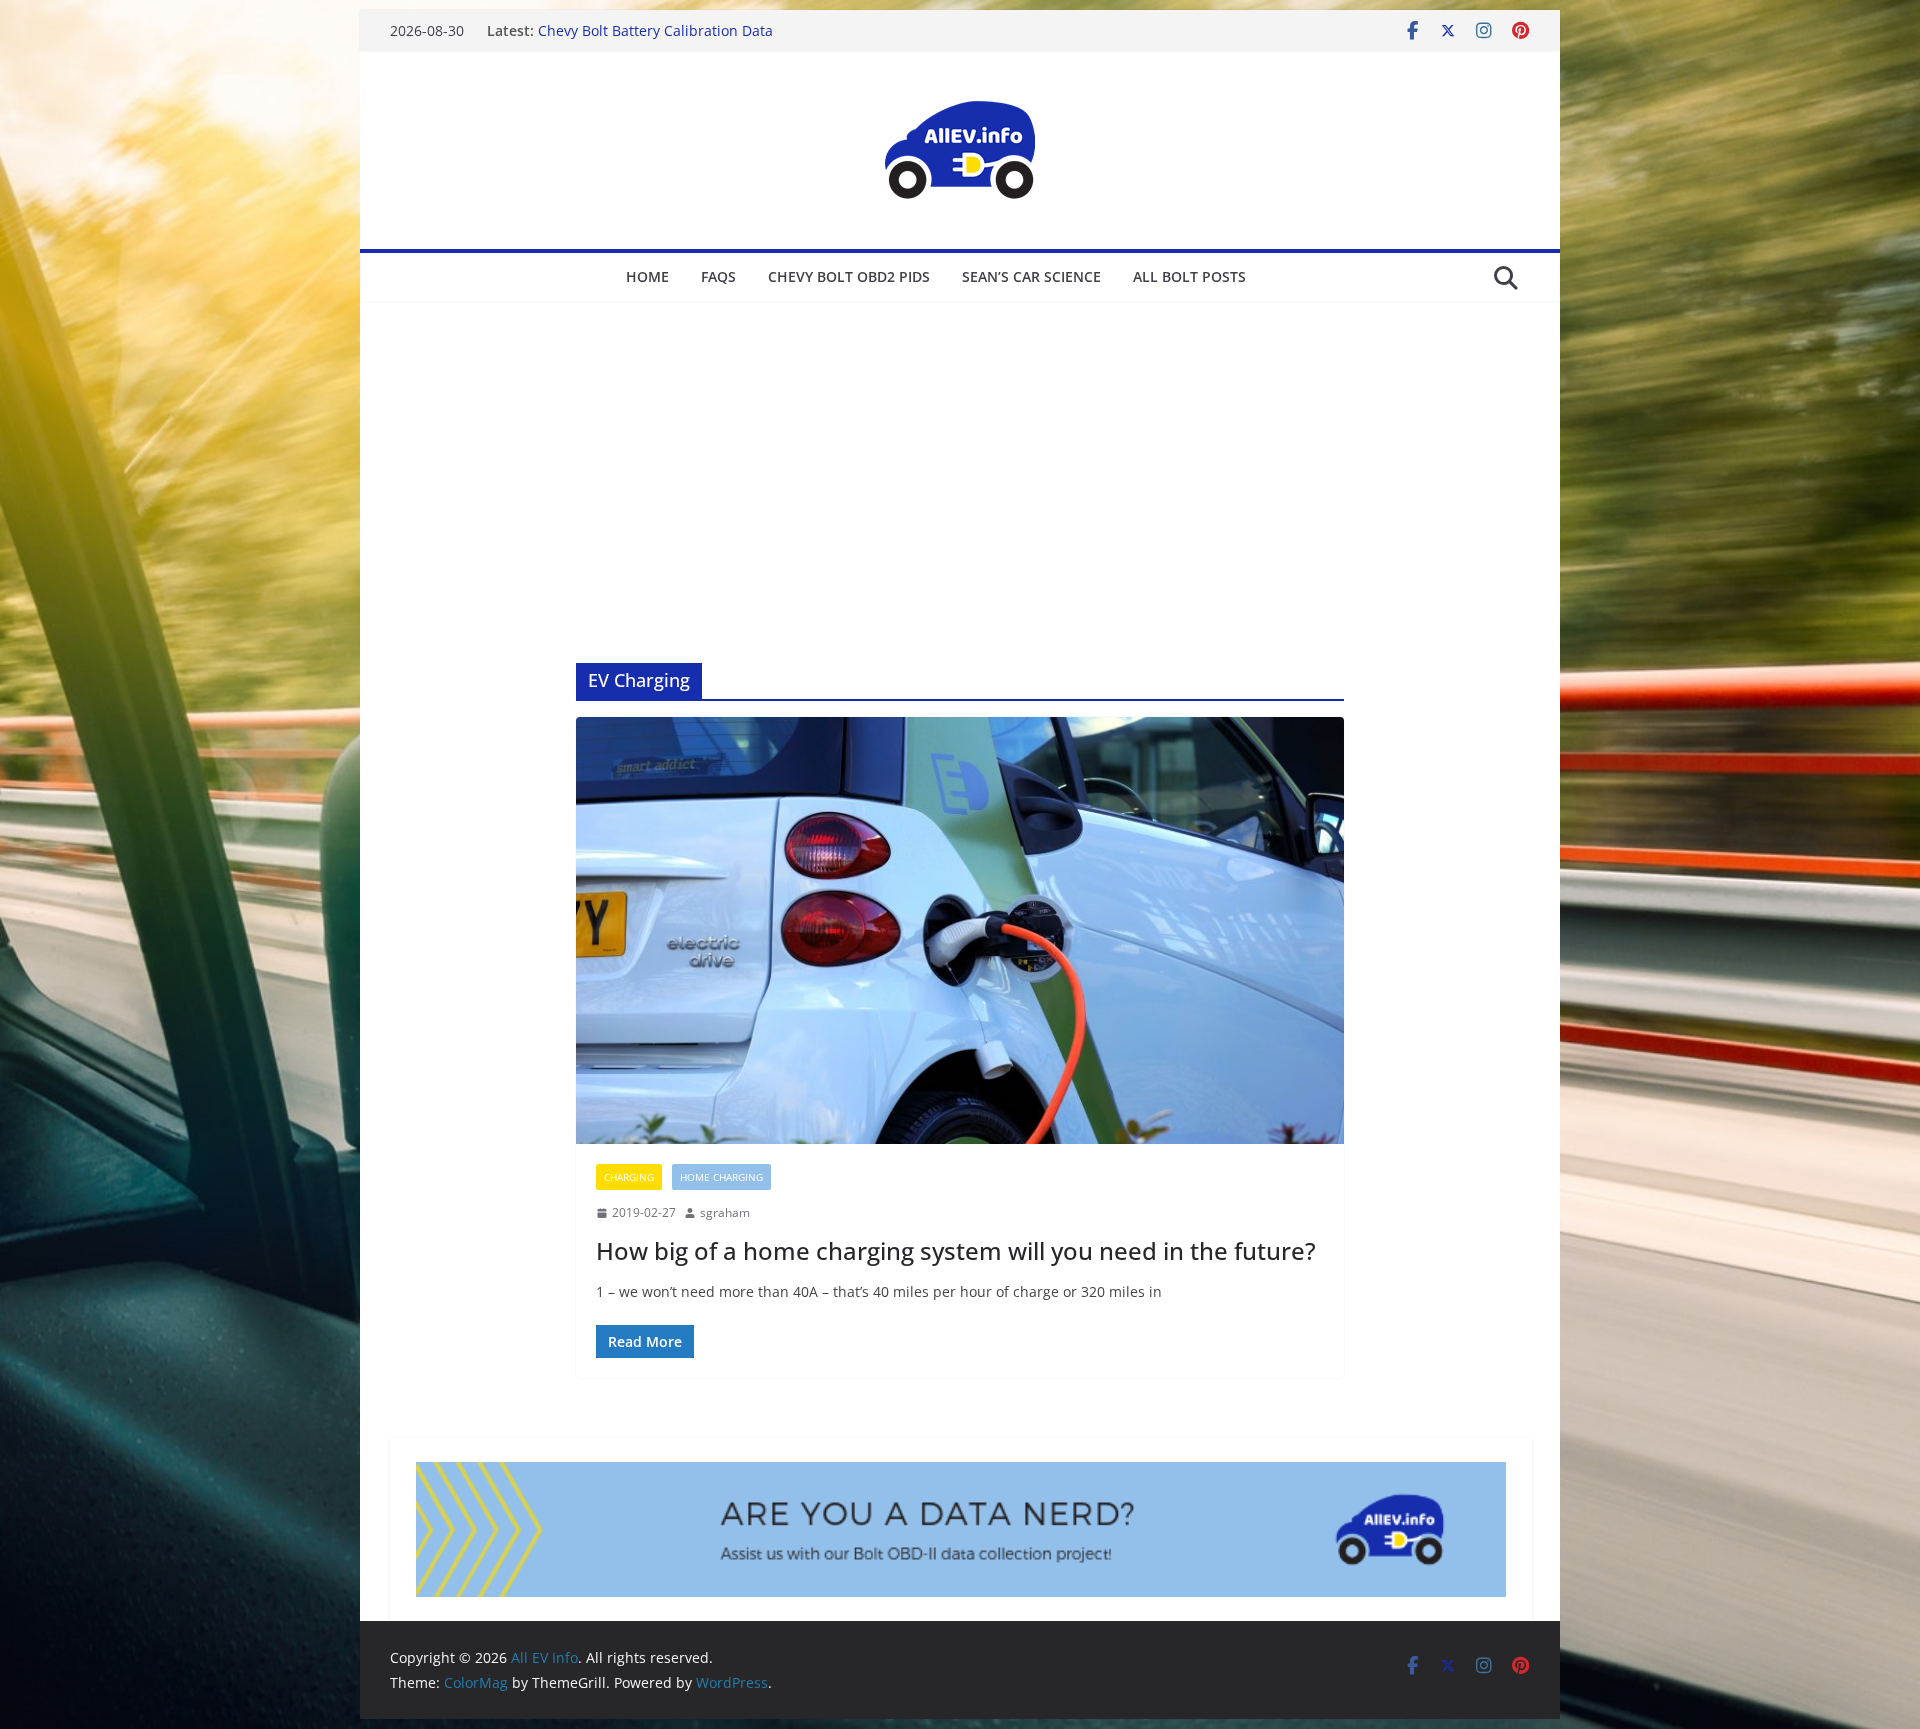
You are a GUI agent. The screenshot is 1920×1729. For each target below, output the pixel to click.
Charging (629, 1177)
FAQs (718, 276)
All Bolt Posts (1189, 276)
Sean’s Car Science (1031, 276)
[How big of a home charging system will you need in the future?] (960, 930)
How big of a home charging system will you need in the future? (956, 1250)
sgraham (725, 1212)
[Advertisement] (960, 453)
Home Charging (721, 1177)
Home (647, 276)
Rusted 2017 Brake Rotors (624, 30)
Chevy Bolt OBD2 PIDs (849, 276)
